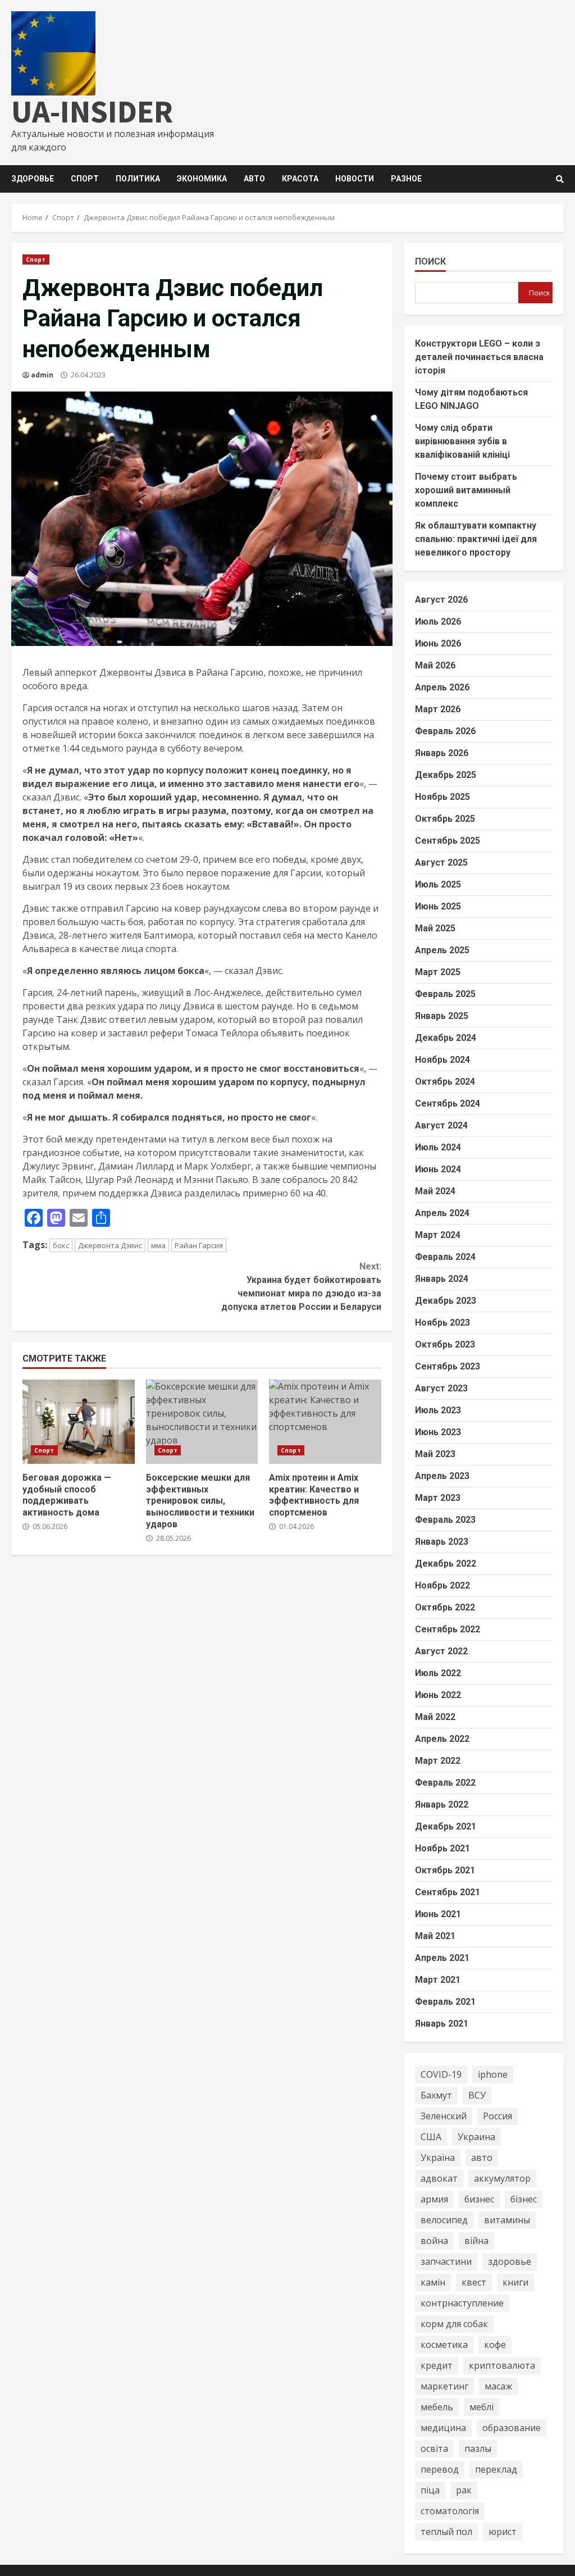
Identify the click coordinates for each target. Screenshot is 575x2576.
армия (434, 2199)
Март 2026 (438, 709)
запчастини (446, 2261)
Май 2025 (435, 928)
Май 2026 (435, 665)
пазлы (478, 2448)
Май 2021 (435, 1936)
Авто (254, 179)
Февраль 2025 (445, 994)
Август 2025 (441, 863)
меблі (482, 2407)
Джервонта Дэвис (110, 1245)
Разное (406, 179)
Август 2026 (441, 600)
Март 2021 (438, 1980)
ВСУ (477, 2095)
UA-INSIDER (92, 111)
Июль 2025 (438, 884)
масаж (498, 2386)
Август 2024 (441, 1125)
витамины (507, 2220)
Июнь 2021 (438, 1914)
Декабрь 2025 (446, 775)
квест (474, 2282)
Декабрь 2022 (446, 1564)
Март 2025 (438, 972)
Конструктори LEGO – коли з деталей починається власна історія (479, 357)
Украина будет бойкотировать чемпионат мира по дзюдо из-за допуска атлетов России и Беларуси (301, 1287)
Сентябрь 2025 (448, 841)
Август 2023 (441, 1388)
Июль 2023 (438, 1410)
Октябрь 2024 (445, 1082)
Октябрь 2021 (445, 1870)
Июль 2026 (438, 622)
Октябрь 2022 (445, 1607)
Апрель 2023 (442, 1476)
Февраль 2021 (445, 2002)
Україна (438, 2158)
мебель (437, 2407)
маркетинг (444, 2386)
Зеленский (444, 2116)
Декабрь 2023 (446, 1301)
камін (433, 2282)
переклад (496, 2469)
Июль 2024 (438, 1147)
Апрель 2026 (442, 687)
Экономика (202, 179)
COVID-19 (441, 2074)
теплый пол (446, 2532)
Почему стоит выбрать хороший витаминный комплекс (466, 490)
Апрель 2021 (442, 1958)
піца (430, 2490)
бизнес (479, 2199)
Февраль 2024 (445, 1257)
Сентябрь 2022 (448, 1629)
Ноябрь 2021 (442, 1848)
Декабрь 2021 (446, 1826)
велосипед (444, 2220)
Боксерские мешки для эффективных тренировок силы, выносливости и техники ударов (202, 1422)
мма (158, 1245)
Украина (476, 2137)
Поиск (430, 261)
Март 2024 (438, 1235)
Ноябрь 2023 (442, 1323)
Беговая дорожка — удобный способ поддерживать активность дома (79, 1422)
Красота (300, 179)
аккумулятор (502, 2178)
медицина (443, 2428)
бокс (61, 1245)
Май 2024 (435, 1191)
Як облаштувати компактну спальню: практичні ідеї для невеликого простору (476, 539)
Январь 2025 (442, 1016)
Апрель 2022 (442, 1739)
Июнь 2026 (438, 643)
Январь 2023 (442, 1542)
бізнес (524, 2199)
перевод (440, 2469)
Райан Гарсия (199, 1245)
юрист (503, 2532)
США (431, 2137)
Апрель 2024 (442, 1213)
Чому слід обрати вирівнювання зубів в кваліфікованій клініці (462, 441)
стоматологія (450, 2511)
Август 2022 (441, 1651)
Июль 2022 (438, 1673)
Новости (355, 179)
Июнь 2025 (438, 906)
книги (515, 2282)
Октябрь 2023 (445, 1344)
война (434, 2241)
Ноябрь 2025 (442, 797)
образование (512, 2428)
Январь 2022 (442, 1804)
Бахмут (436, 2095)
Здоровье (33, 179)
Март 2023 (438, 1498)
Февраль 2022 (445, 1783)
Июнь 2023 (438, 1432)
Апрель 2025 (442, 950)
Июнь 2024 (438, 1169)
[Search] (560, 179)
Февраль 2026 (445, 731)
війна (476, 2241)
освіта (434, 2448)
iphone (493, 2074)
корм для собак (454, 2324)
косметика (444, 2345)
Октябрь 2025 (445, 819)
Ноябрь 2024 (442, 1060)
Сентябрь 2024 (448, 1103)
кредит (437, 2365)
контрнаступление (462, 2303)
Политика (138, 179)
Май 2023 (435, 1454)
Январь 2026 (442, 753)
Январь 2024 (442, 1279)
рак (464, 2490)
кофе (495, 2345)
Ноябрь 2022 (442, 1585)
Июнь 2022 (438, 1695)
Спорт (85, 179)
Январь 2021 (442, 2024)
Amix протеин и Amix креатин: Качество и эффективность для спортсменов (325, 1422)
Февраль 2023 (445, 1520)
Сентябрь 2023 (448, 1366)
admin (42, 375)
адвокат (439, 2178)
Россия (498, 2116)
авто (482, 2158)
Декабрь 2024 (446, 1038)
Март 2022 (438, 1761)
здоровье (510, 2261)
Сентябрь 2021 (448, 1892)
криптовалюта (502, 2365)
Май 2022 (435, 1717)
